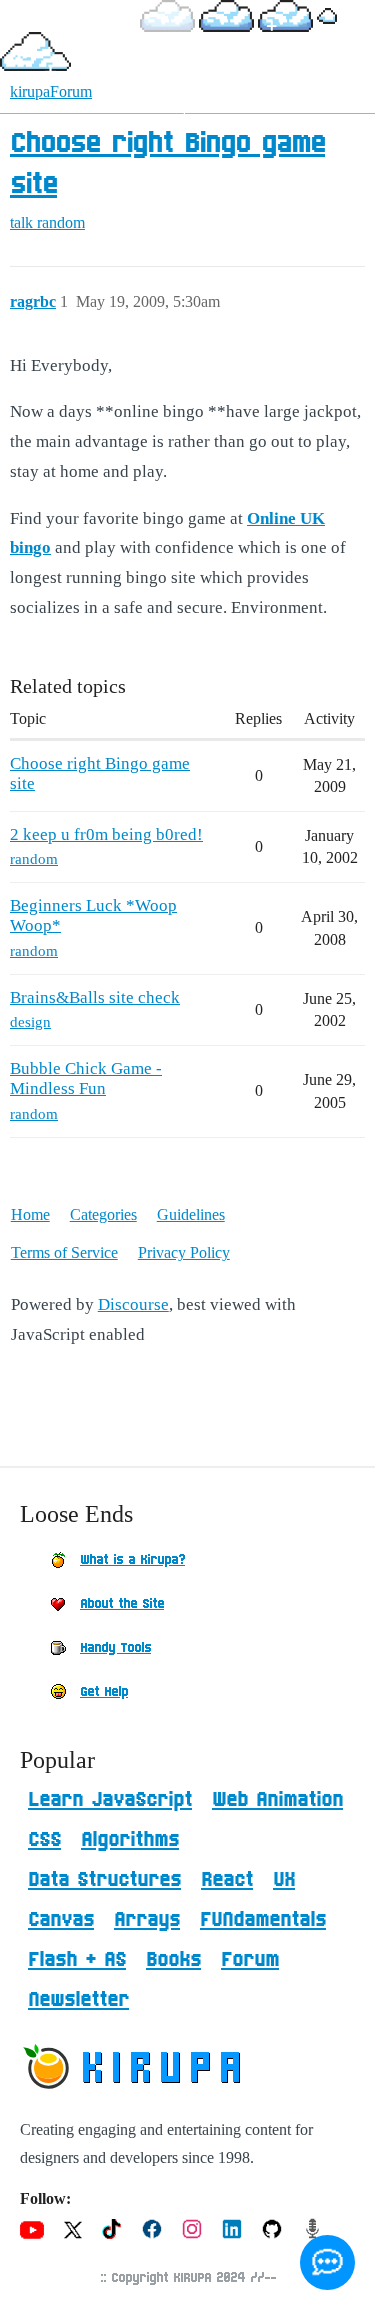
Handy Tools (115, 1648)
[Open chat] (327, 2262)
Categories (103, 1214)
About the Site (122, 1604)
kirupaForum (51, 91)
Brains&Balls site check (95, 997)
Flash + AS (77, 1960)
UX (284, 1880)
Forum (250, 1960)
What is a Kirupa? (132, 1560)
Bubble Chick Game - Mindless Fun (86, 1078)
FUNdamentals (263, 1920)
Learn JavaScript (110, 1800)
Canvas (61, 1920)
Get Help (104, 1692)
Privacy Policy (184, 1252)
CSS (44, 1840)
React (227, 1880)
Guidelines (191, 1214)
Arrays (147, 1920)
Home (30, 1214)
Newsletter (78, 2000)
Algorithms (130, 1840)
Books (173, 1960)
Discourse (133, 1304)
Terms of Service (64, 1252)
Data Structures (104, 1880)
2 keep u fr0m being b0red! (106, 834)
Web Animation (277, 1800)
